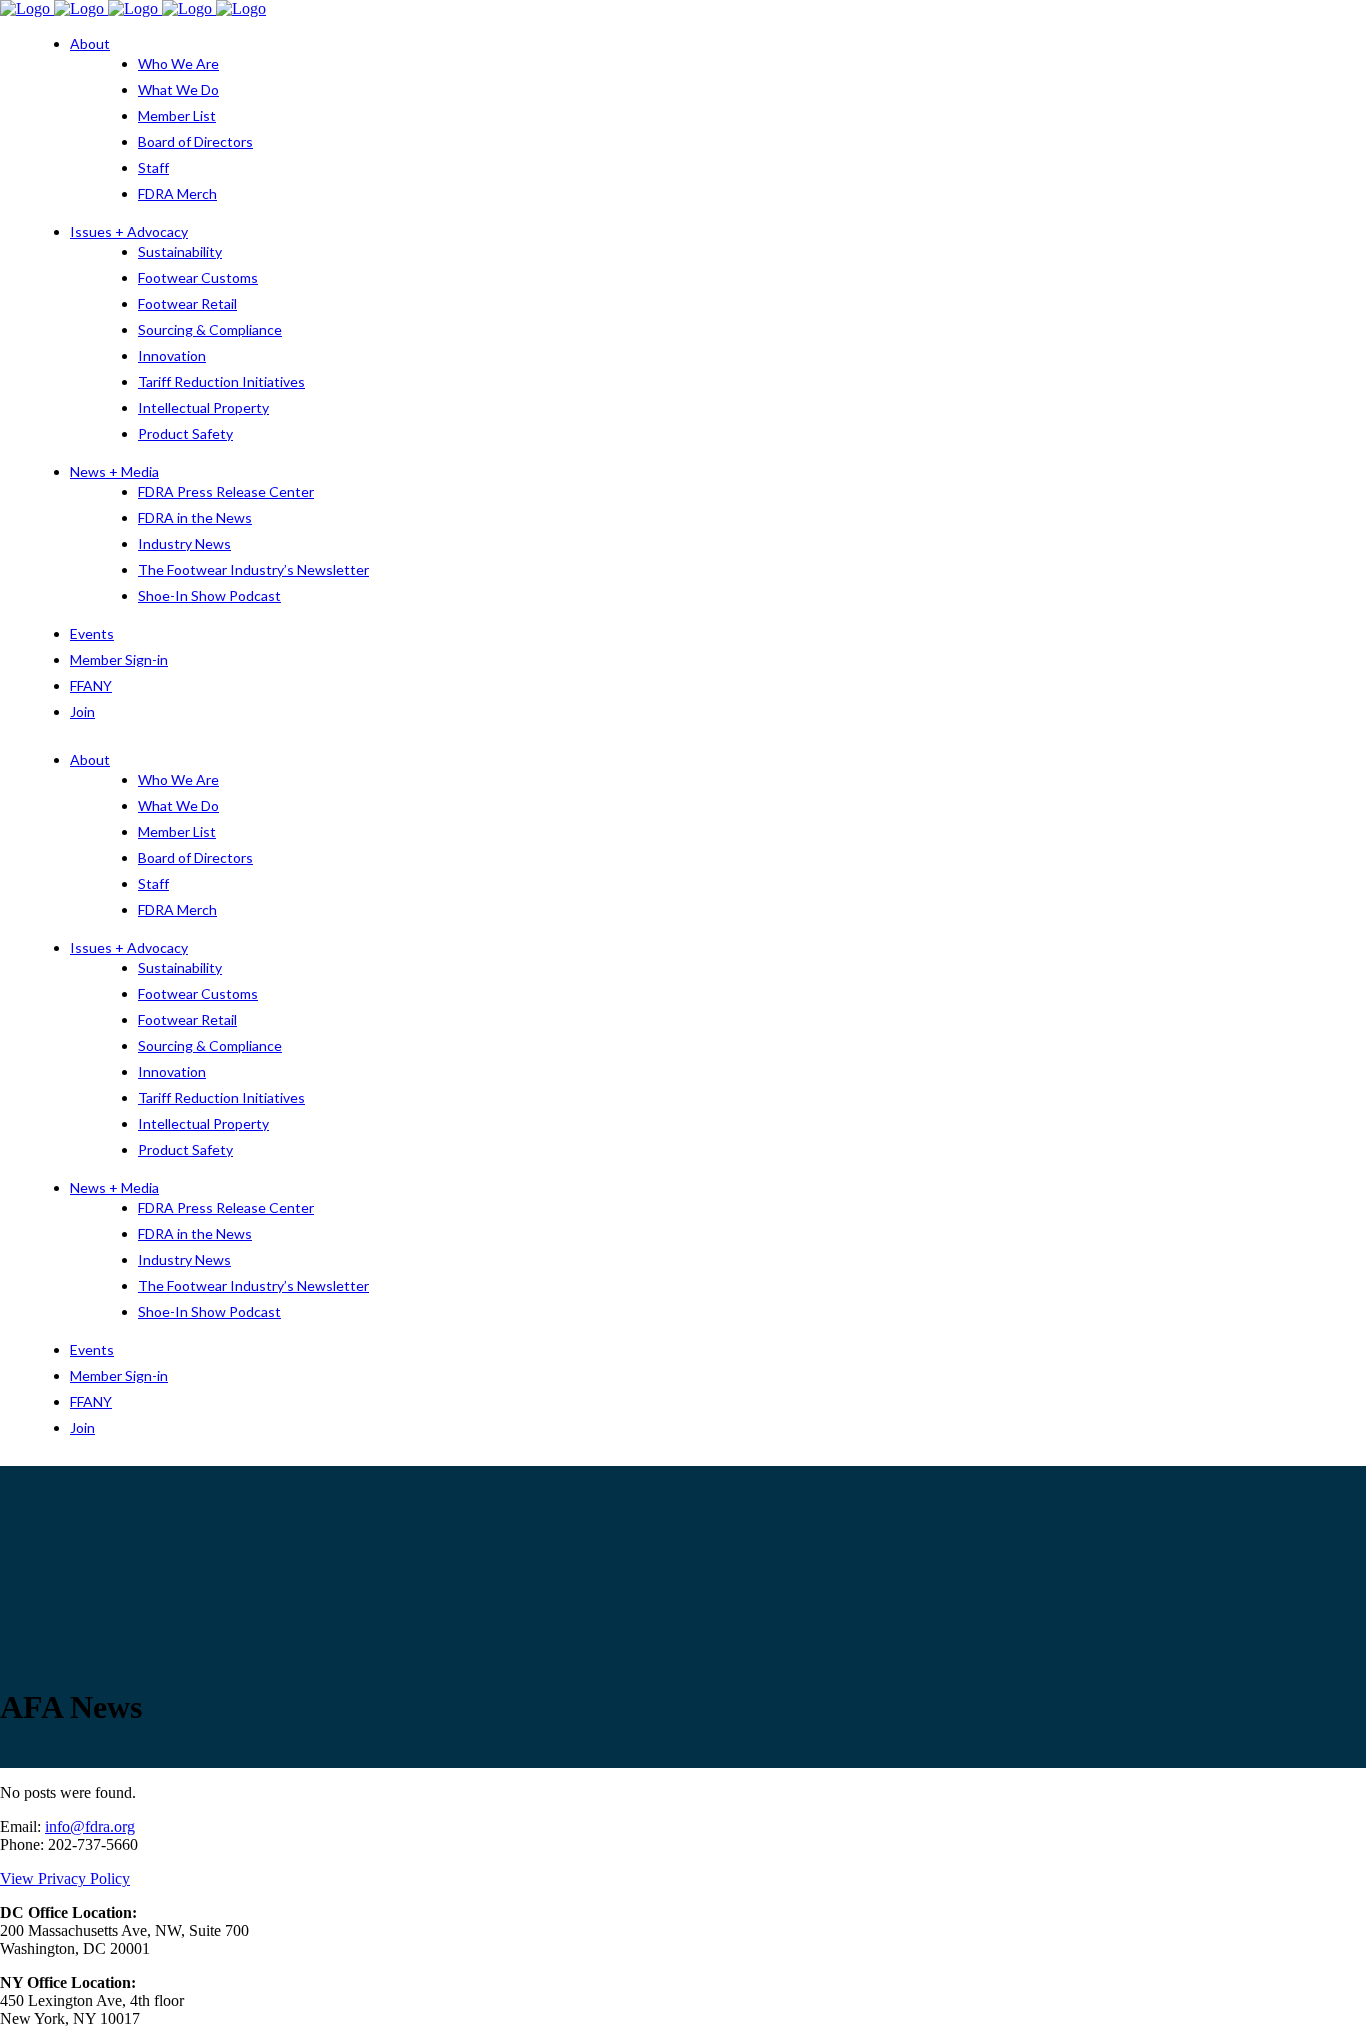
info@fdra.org (90, 1826)
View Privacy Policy (65, 1878)
